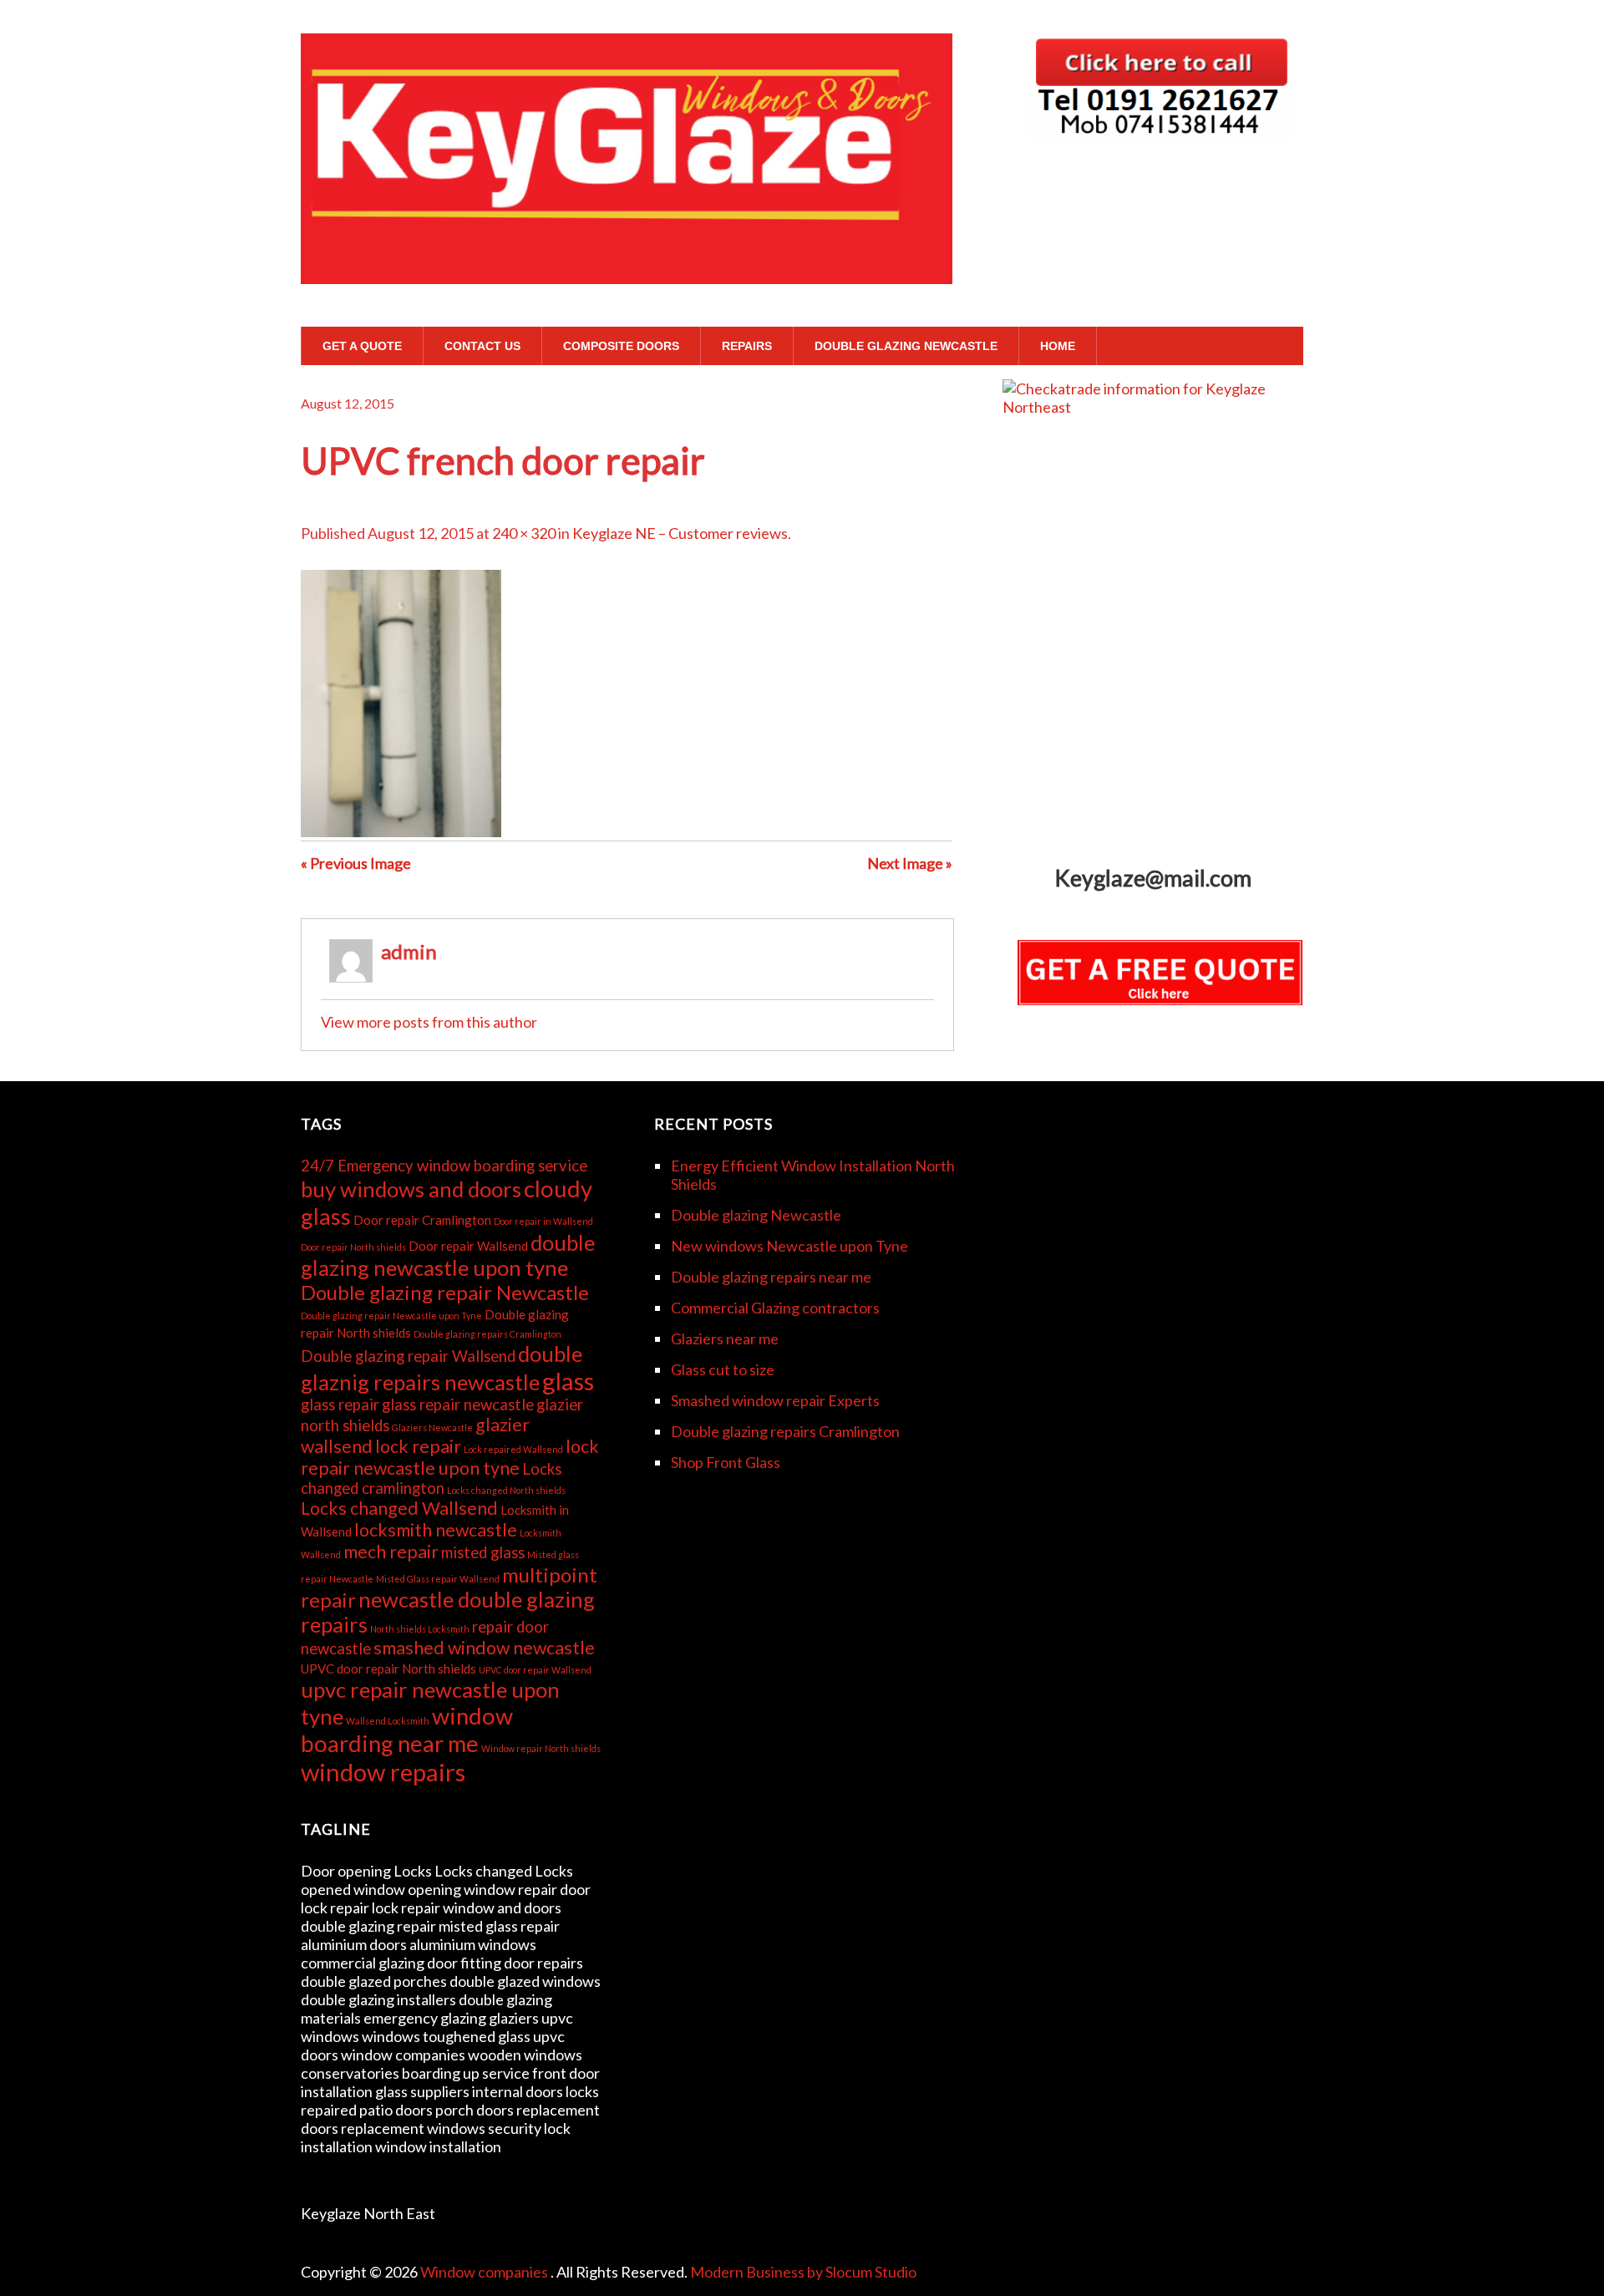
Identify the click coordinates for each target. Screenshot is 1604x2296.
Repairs (747, 346)
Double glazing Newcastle (906, 346)
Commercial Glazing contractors (775, 1308)
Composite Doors (621, 346)
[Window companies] (627, 252)
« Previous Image (356, 863)
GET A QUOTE (362, 346)
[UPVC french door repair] (401, 831)
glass (568, 1381)
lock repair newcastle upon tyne (450, 1457)
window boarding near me (407, 1730)
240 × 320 (524, 533)
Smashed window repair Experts (775, 1400)
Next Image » (910, 863)
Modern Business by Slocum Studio (803, 2272)
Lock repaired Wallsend (513, 1449)
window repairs (383, 1772)
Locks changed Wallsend (399, 1508)
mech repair (391, 1552)
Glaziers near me (725, 1338)
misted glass (483, 1552)
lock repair (418, 1446)
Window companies (485, 2272)
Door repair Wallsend (468, 1246)
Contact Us (482, 346)
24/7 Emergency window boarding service (444, 1166)
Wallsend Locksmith (388, 1721)
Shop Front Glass (726, 1462)
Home (1058, 346)
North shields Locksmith (420, 1629)
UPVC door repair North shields (388, 1669)
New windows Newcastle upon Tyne (789, 1246)
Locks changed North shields (506, 1490)
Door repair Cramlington (422, 1220)
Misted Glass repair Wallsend (438, 1579)
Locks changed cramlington (431, 1478)
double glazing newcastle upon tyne (448, 1255)
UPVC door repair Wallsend (535, 1670)
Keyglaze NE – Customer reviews (680, 533)
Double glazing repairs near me (771, 1277)
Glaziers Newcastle (432, 1427)
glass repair (340, 1405)
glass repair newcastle (458, 1405)
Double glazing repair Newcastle (445, 1292)
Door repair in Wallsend (543, 1221)
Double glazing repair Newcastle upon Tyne (391, 1316)
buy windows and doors (411, 1189)
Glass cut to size (723, 1369)
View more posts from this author (429, 1022)
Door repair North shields (353, 1247)
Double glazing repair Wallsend (408, 1356)
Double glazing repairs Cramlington (487, 1334)
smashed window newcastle (484, 1648)
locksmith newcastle (436, 1530)
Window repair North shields (541, 1748)
